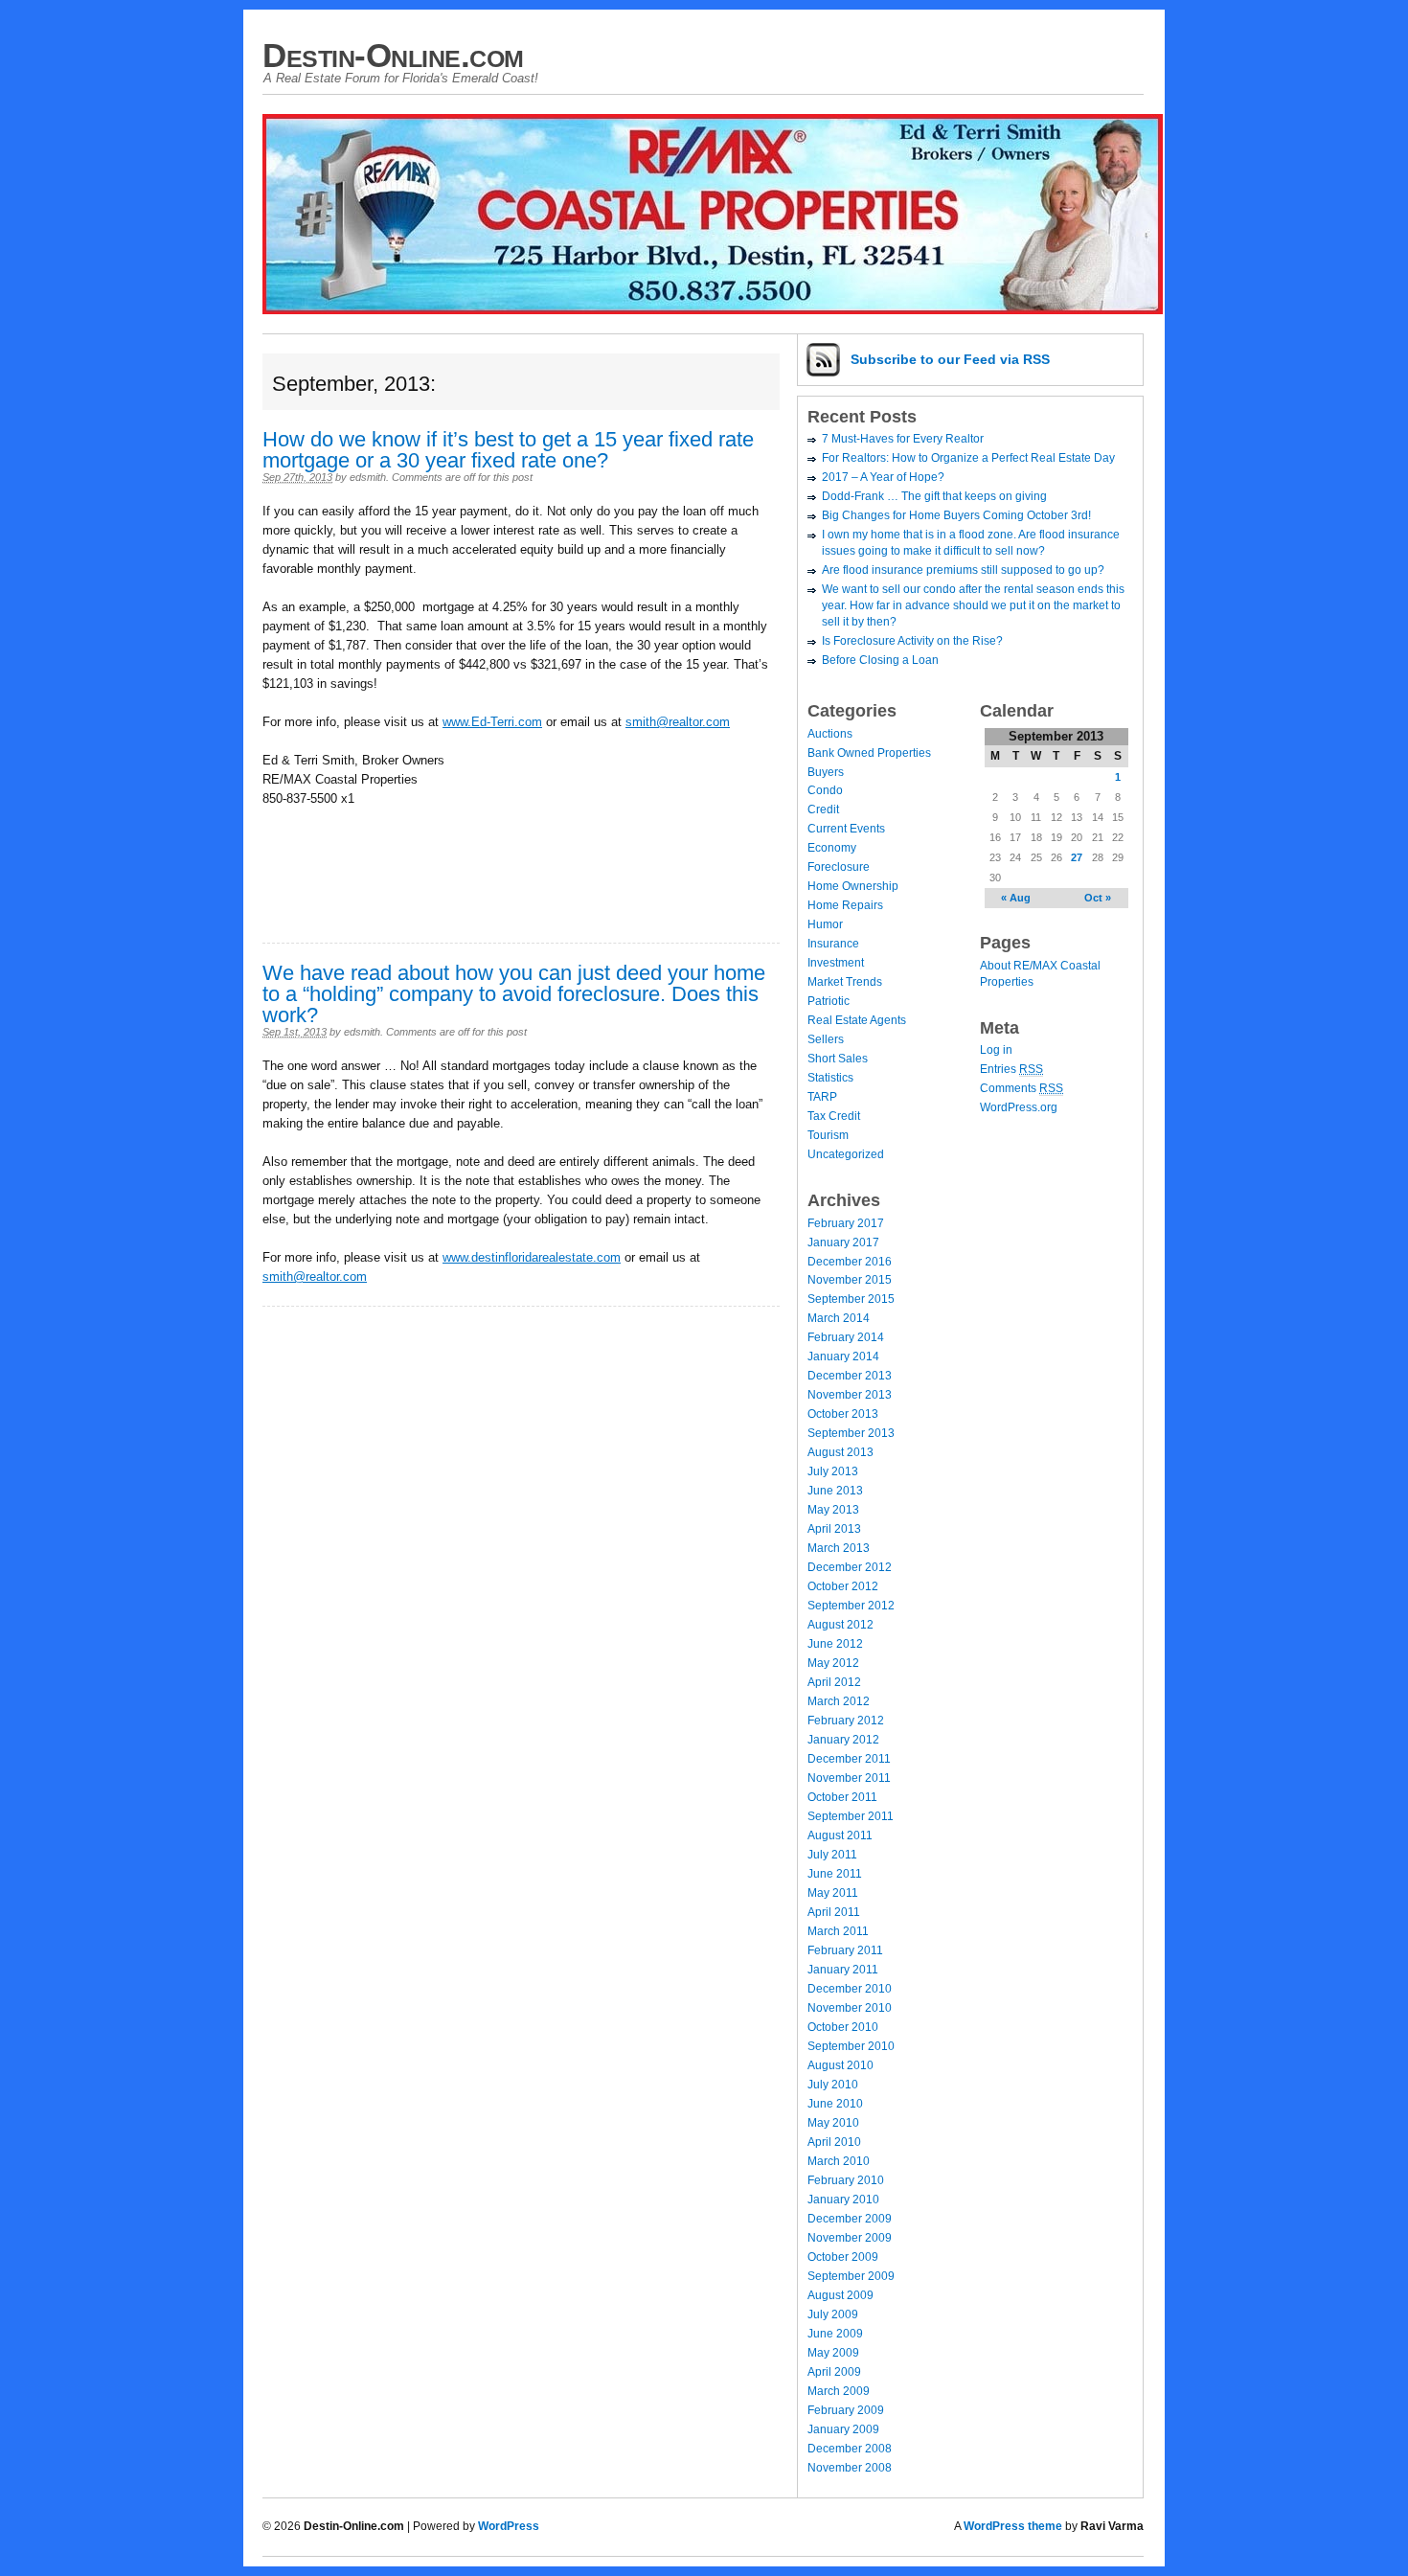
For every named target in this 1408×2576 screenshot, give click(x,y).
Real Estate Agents (857, 1020)
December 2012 (850, 1567)
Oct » (1098, 898)
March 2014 (839, 1318)
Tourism (828, 1135)
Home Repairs (845, 905)
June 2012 (835, 1644)
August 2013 (840, 1452)
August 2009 (840, 2295)
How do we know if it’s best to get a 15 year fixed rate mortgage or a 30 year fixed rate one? (508, 450)
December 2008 (850, 2449)
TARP (822, 1097)
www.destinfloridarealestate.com (532, 1257)
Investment (836, 963)
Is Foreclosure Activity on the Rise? (912, 641)
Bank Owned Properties (869, 753)
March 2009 (839, 2391)
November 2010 (850, 2008)
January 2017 (843, 1242)
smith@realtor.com (678, 722)
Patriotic (829, 1001)
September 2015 (851, 1299)
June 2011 (835, 1874)
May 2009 (833, 2353)
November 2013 (850, 1395)
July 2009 (833, 2314)
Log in (996, 1050)
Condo (825, 790)
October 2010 (843, 2027)
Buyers (826, 772)
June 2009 (835, 2334)
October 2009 (843, 2257)
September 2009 (851, 2276)
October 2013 (843, 1414)
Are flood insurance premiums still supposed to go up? (963, 570)
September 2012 (851, 1606)
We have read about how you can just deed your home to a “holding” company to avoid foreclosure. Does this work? (514, 994)
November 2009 (850, 2238)
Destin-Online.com (393, 55)
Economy (832, 848)
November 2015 (850, 1280)
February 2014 (846, 1337)
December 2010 (850, 1989)
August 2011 (840, 1835)
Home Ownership (853, 886)
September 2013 (851, 1433)
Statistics (830, 1078)
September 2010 (851, 2046)
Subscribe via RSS (950, 359)
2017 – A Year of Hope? (883, 477)
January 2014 (843, 1356)
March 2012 (839, 1701)
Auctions (830, 734)
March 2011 (838, 1931)
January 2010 (843, 2200)
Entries (1011, 1069)
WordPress (509, 2526)
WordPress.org (1019, 1107)
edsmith (368, 477)
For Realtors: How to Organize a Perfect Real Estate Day (968, 458)
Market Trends (845, 982)
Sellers (826, 1039)
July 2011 (832, 1855)
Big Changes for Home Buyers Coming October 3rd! (956, 515)
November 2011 (849, 1778)
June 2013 (835, 1491)
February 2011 (845, 1950)
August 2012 (840, 1625)
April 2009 (834, 2372)
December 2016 (850, 1262)
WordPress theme (1013, 2526)
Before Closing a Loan (880, 660)
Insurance (833, 944)
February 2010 (846, 2180)
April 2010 (834, 2142)
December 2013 (850, 1376)
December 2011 (849, 1759)
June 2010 (835, 2104)
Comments (1022, 1088)
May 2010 (833, 2123)
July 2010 (833, 2085)
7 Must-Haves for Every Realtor (903, 439)
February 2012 (846, 1721)
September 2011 (851, 1816)
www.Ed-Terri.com (492, 722)
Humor (825, 924)
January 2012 (843, 1740)
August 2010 (840, 2065)
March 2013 (839, 1548)
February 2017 (846, 1223)
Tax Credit (834, 1116)
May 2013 (833, 1510)
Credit (823, 809)
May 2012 (833, 1663)
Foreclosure (839, 867)
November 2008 (850, 2468)
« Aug (1016, 898)
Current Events (846, 829)
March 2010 (839, 2161)
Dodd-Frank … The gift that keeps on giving (934, 496)
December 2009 (850, 2219)
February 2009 (846, 2410)
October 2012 (843, 1586)
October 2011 (842, 1797)
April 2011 (834, 1912)
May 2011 (833, 1893)
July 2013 (833, 1471)
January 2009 (843, 2429)
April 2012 (834, 1682)
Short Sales (838, 1059)
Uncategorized (846, 1154)
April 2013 (834, 1529)
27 (1077, 857)
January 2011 (843, 1970)
